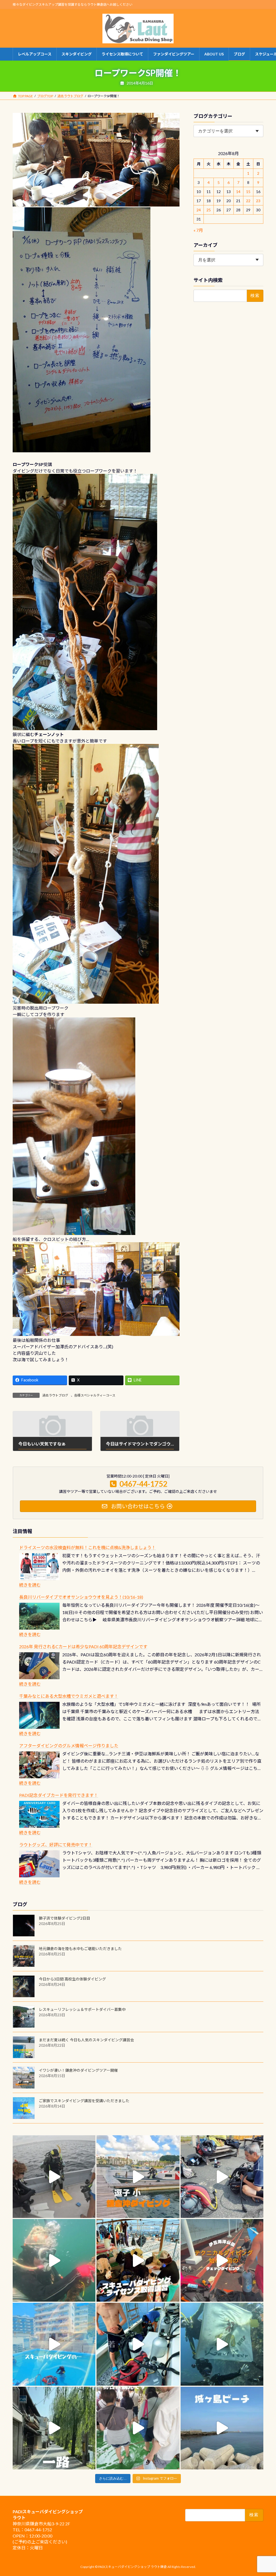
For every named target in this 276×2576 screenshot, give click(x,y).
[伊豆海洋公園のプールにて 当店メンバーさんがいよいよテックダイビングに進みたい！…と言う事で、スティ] (222, 2260)
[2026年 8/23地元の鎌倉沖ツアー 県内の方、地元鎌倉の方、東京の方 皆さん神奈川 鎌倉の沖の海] (54, 2177)
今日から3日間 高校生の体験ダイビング (72, 1979)
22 (248, 201)
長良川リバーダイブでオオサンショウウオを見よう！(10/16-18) (81, 1597)
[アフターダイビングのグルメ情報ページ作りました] (39, 1765)
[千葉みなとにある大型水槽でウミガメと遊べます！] (39, 1715)
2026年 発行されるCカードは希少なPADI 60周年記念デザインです (83, 1646)
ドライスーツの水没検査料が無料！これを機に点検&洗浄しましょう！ (87, 1547)
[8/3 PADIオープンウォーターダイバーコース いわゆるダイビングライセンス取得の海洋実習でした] (222, 2177)
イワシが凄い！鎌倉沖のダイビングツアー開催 (78, 2070)
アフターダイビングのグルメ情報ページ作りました (69, 1746)
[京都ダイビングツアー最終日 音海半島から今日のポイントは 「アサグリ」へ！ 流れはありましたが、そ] (138, 2344)
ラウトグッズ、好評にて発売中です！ (56, 1845)
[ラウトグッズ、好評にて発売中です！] (39, 1864)
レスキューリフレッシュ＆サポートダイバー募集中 (82, 2009)
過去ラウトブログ (55, 1395)
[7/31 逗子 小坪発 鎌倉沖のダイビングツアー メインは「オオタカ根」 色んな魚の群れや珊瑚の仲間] (54, 2260)
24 (199, 210)
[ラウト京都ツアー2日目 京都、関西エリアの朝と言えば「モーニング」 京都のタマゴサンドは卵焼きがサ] (54, 2428)
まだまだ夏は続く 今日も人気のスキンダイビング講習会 (86, 2040)
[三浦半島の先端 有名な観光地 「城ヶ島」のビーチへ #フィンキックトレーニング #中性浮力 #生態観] (222, 2428)
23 (258, 201)
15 (248, 192)
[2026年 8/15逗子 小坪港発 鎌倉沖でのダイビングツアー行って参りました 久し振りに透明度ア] (138, 2177)
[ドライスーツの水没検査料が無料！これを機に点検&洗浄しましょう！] (39, 1567)
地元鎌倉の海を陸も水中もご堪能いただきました (80, 1949)
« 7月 (198, 230)
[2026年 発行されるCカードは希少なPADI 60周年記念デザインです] (39, 1666)
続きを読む (30, 1585)
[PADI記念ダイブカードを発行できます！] (39, 1814)
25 (209, 210)
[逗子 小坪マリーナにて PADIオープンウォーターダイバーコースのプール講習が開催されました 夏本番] (54, 2344)
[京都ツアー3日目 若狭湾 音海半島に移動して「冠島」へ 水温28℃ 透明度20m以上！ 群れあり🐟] (222, 2344)
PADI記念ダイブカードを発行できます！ (59, 1795)
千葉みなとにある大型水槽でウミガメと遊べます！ (69, 1696)
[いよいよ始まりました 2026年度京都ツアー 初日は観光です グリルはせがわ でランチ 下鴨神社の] (138, 2428)
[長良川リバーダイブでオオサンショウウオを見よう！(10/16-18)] (39, 1616)
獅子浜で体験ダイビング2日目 (64, 1918)
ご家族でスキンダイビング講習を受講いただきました (84, 2101)
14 (238, 192)
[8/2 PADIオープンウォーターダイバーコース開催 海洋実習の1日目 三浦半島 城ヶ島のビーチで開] (138, 2260)
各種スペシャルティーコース (95, 1395)
